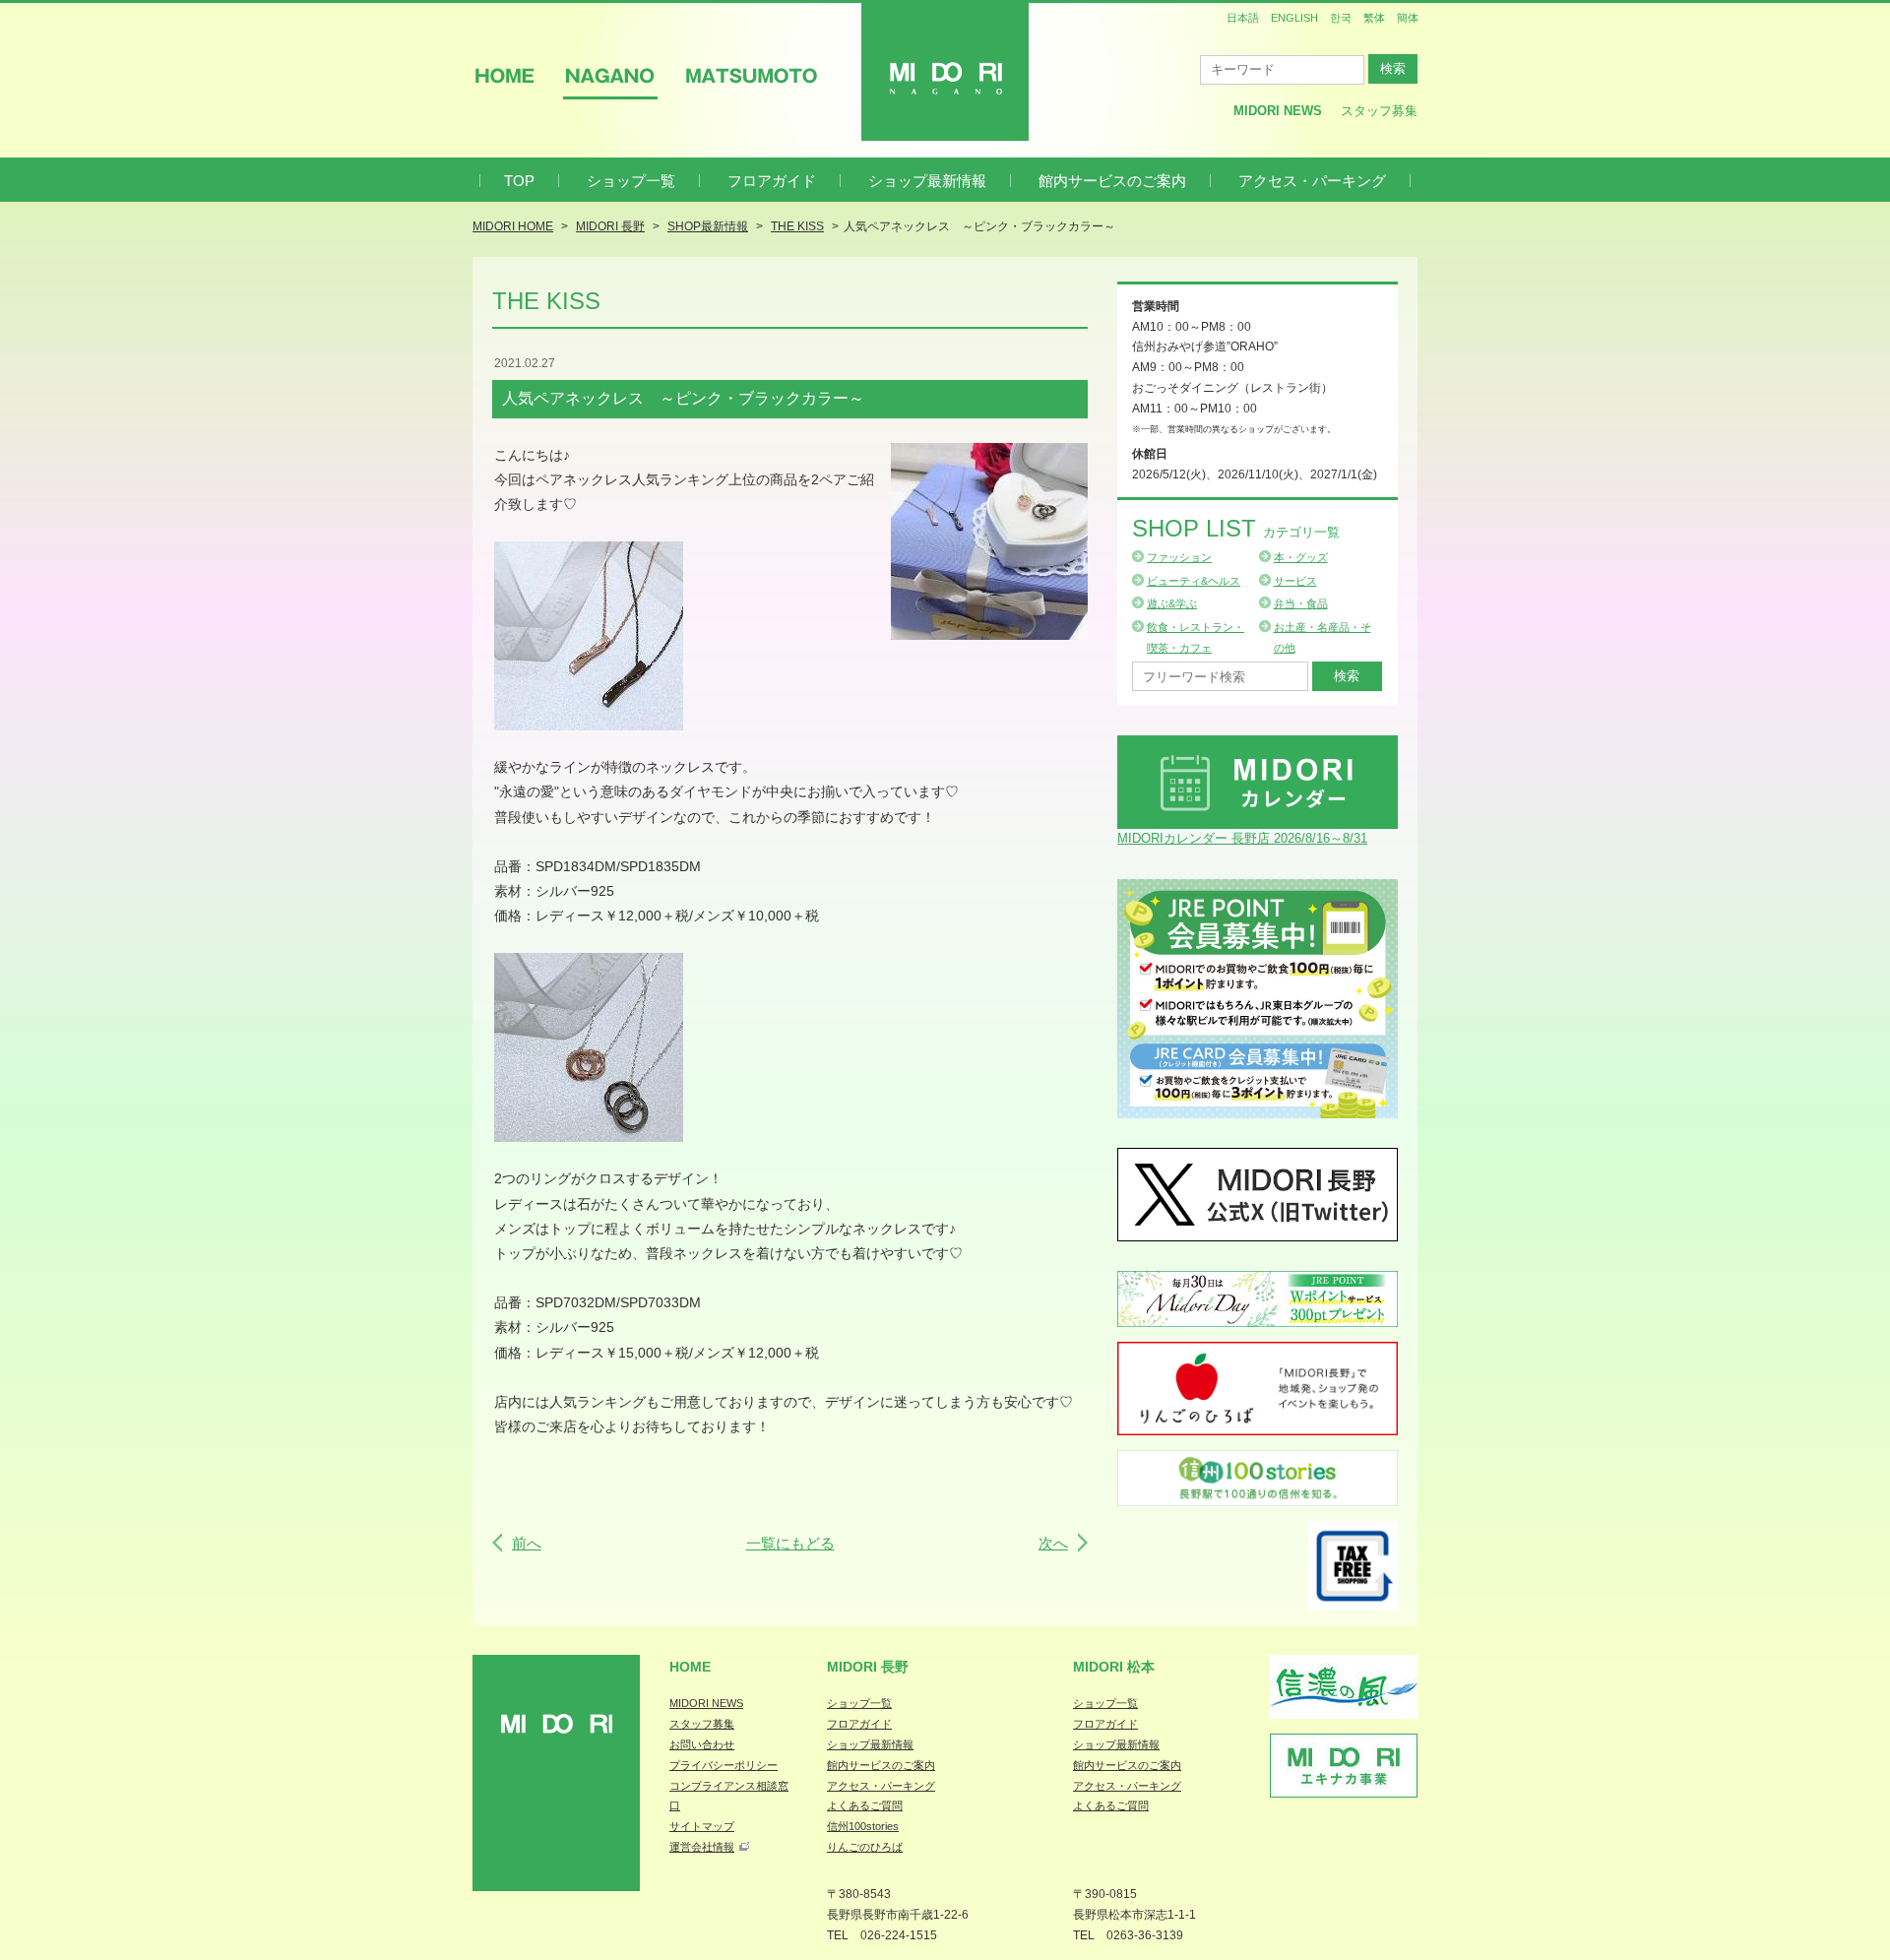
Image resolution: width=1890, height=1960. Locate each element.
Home (690, 1667)
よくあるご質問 (865, 1805)
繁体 (1374, 18)
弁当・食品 (1301, 603)
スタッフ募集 (1379, 111)
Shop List (1236, 528)
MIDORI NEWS (706, 1703)
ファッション (1179, 557)
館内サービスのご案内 (1112, 181)
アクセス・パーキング (1312, 181)
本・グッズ (1301, 557)
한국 (1341, 18)
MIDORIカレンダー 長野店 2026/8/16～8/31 (1242, 838)
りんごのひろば (865, 1847)
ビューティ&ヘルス (1194, 581)
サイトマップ (702, 1826)
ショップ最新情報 (927, 181)
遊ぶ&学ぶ (1172, 603)
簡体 (1408, 18)
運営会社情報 (702, 1847)
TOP (519, 181)
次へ (1053, 1543)
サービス (1295, 581)
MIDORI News (1278, 111)
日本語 (1243, 18)
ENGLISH (1294, 18)
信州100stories (863, 1826)
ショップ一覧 (631, 181)
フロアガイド (772, 181)
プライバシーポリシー (724, 1765)
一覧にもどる (790, 1543)
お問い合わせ (702, 1744)
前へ (527, 1543)
